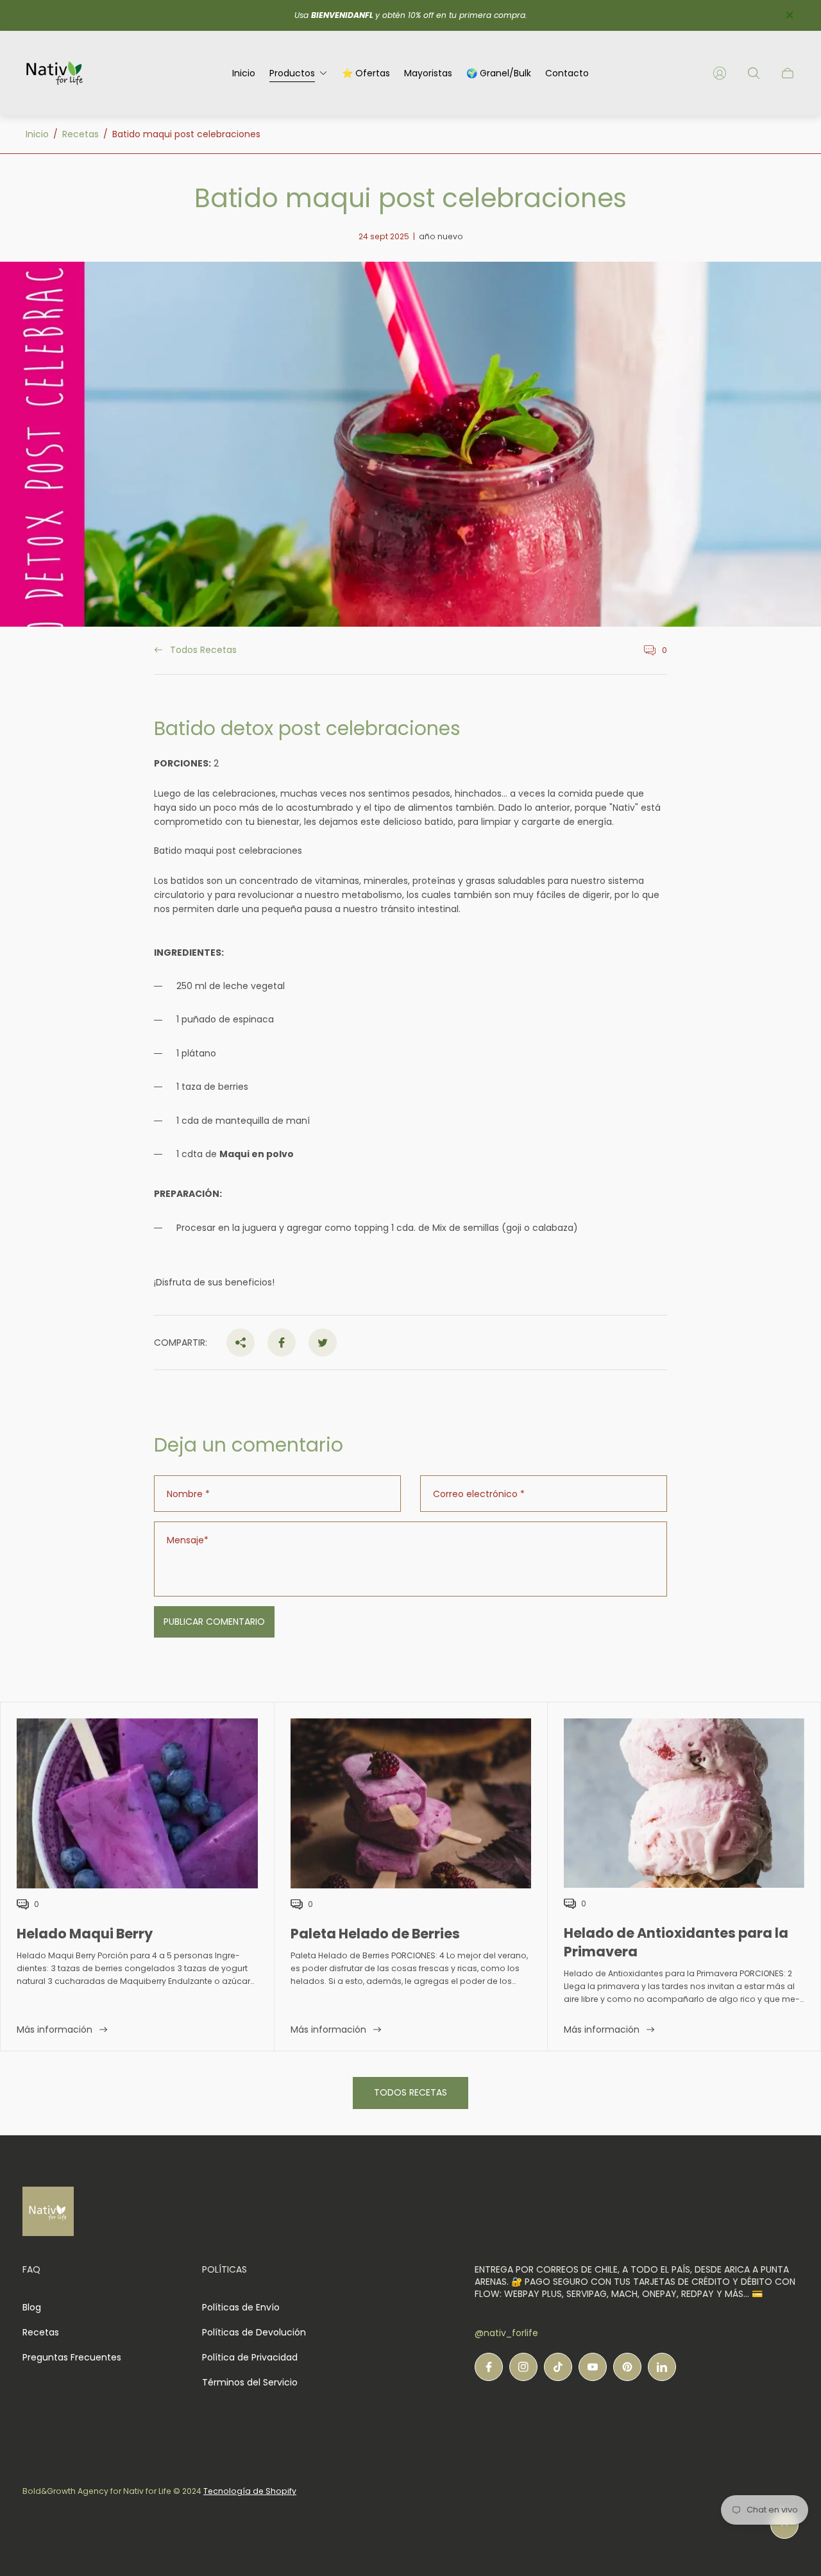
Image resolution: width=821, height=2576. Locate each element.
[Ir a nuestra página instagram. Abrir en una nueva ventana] (523, 2367)
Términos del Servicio (250, 2382)
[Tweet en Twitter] (323, 1343)
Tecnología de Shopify (250, 2491)
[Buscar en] (754, 73)
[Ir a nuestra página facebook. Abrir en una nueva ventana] (489, 2367)
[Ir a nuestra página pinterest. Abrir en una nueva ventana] (627, 2367)
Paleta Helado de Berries (375, 1934)
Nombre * (188, 1494)
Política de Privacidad (250, 2357)
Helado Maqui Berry (85, 1934)
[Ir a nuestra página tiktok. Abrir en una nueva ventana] (558, 2367)
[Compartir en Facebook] (282, 1343)
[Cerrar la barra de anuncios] (789, 15)
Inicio (37, 134)
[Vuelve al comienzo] (784, 2525)
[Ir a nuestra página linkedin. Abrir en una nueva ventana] (662, 2367)
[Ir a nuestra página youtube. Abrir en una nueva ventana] (593, 2367)
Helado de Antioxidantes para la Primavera (676, 1942)
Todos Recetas (203, 650)
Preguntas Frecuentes (72, 2357)
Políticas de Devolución (254, 2332)
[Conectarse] (720, 73)
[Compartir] (241, 1343)
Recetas (80, 134)
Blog (32, 2307)
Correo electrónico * (479, 1494)
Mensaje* (188, 1540)
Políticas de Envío (241, 2307)
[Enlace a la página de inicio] (48, 2212)
